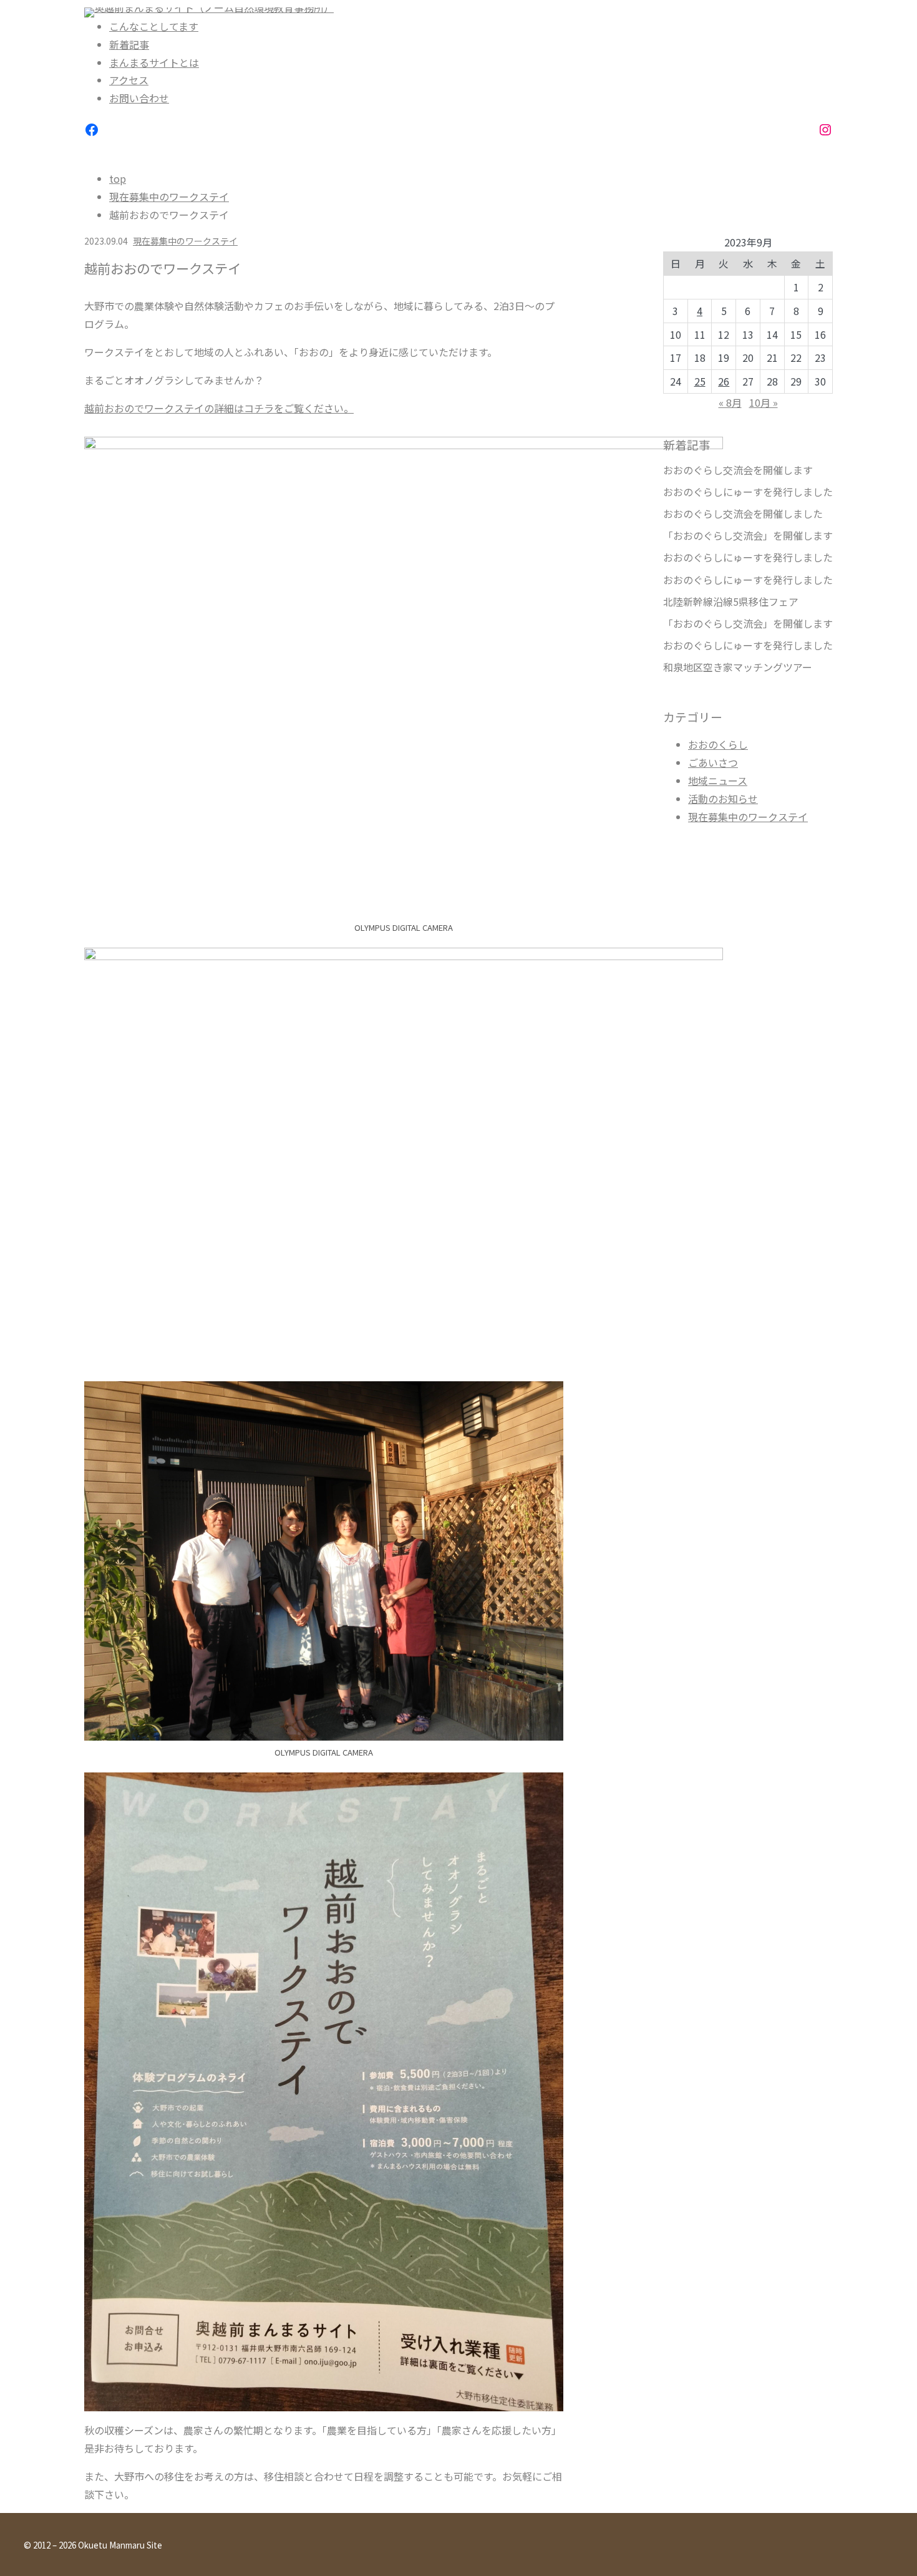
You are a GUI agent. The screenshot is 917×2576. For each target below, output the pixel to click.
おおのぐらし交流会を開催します (738, 470)
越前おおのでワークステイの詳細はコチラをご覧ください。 (219, 408)
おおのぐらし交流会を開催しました (743, 514)
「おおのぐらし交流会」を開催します (748, 536)
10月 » (764, 402)
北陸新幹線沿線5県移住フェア (731, 602)
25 (700, 381)
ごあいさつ (713, 762)
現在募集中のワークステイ (169, 197)
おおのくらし (718, 744)
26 (724, 381)
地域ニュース (718, 780)
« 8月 (730, 402)
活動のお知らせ (723, 799)
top (118, 178)
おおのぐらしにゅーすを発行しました (748, 492)
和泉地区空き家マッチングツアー (738, 667)
